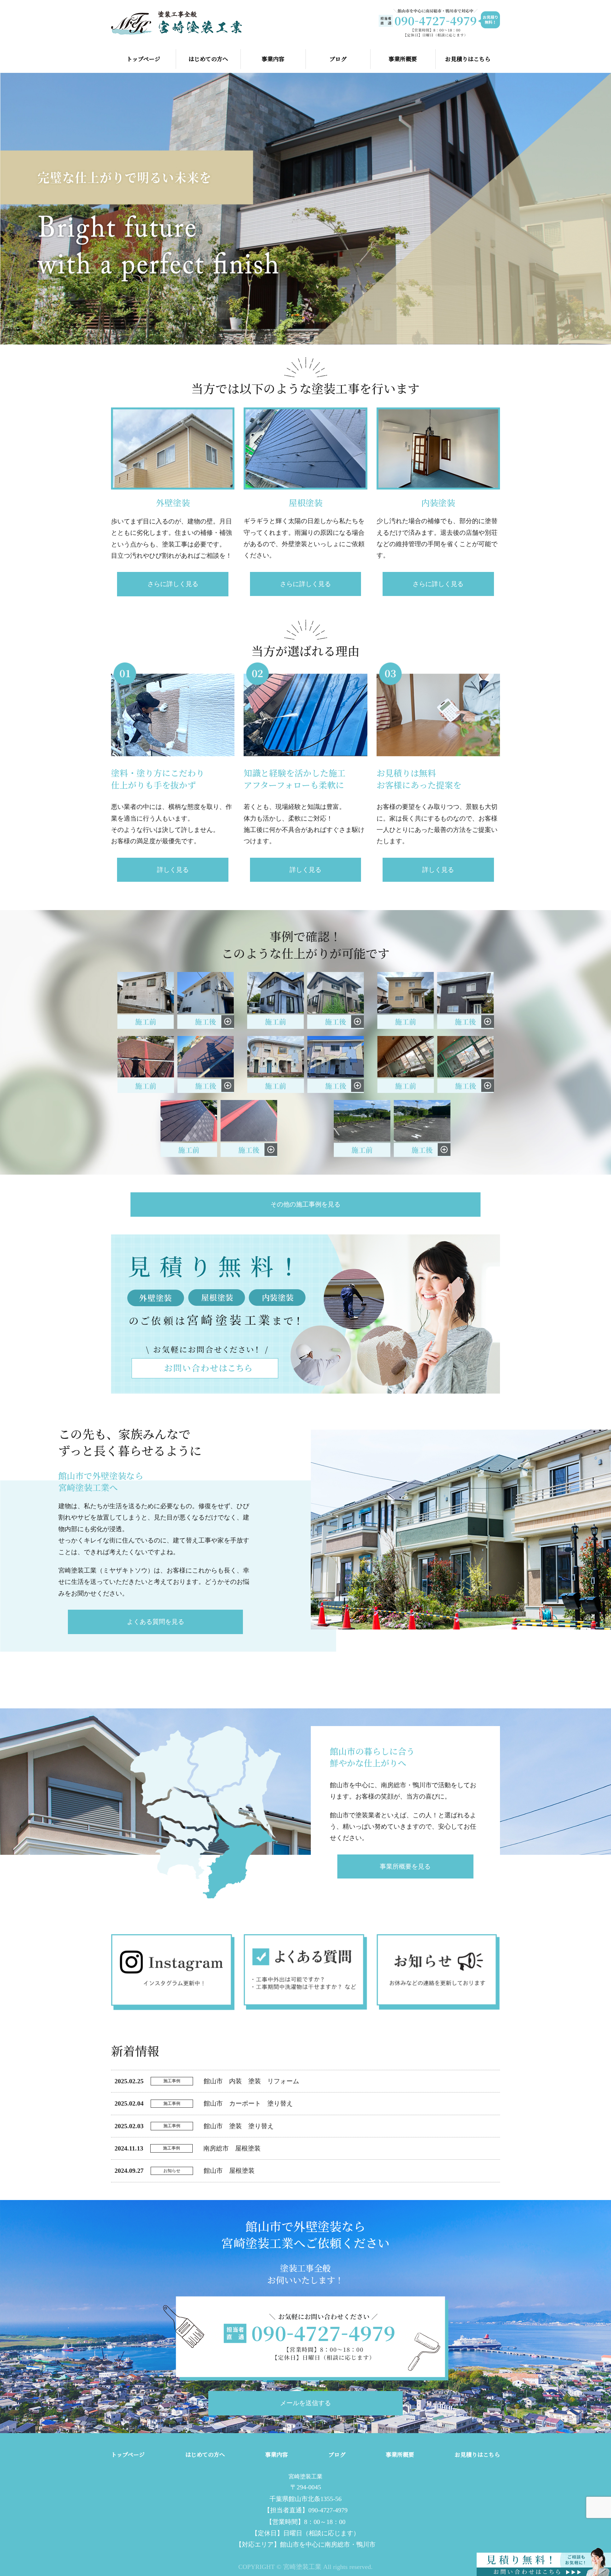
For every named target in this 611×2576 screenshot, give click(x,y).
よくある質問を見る (156, 1622)
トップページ (143, 59)
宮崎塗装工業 (305, 2476)
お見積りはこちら (468, 59)
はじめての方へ (208, 59)
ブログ (338, 59)
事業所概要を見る (405, 1866)
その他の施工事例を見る (305, 1204)
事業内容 (273, 59)
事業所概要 (403, 59)
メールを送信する (305, 2403)
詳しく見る (173, 870)
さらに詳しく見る (173, 584)
